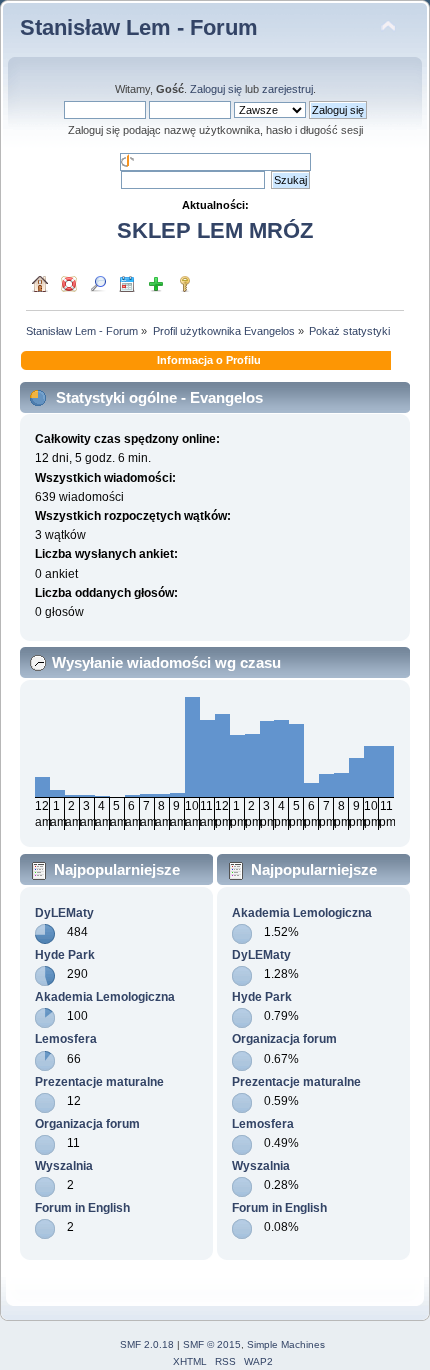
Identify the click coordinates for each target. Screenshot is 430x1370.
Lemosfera (66, 1039)
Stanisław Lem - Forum (139, 27)
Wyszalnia (64, 1166)
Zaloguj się (216, 89)
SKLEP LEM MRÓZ (215, 230)
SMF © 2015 (212, 1344)
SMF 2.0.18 (147, 1344)
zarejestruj (287, 89)
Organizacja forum (87, 1124)
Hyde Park (65, 955)
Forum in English (82, 1208)
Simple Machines (286, 1344)
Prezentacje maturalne (99, 1082)
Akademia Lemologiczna (105, 997)
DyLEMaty (64, 913)
